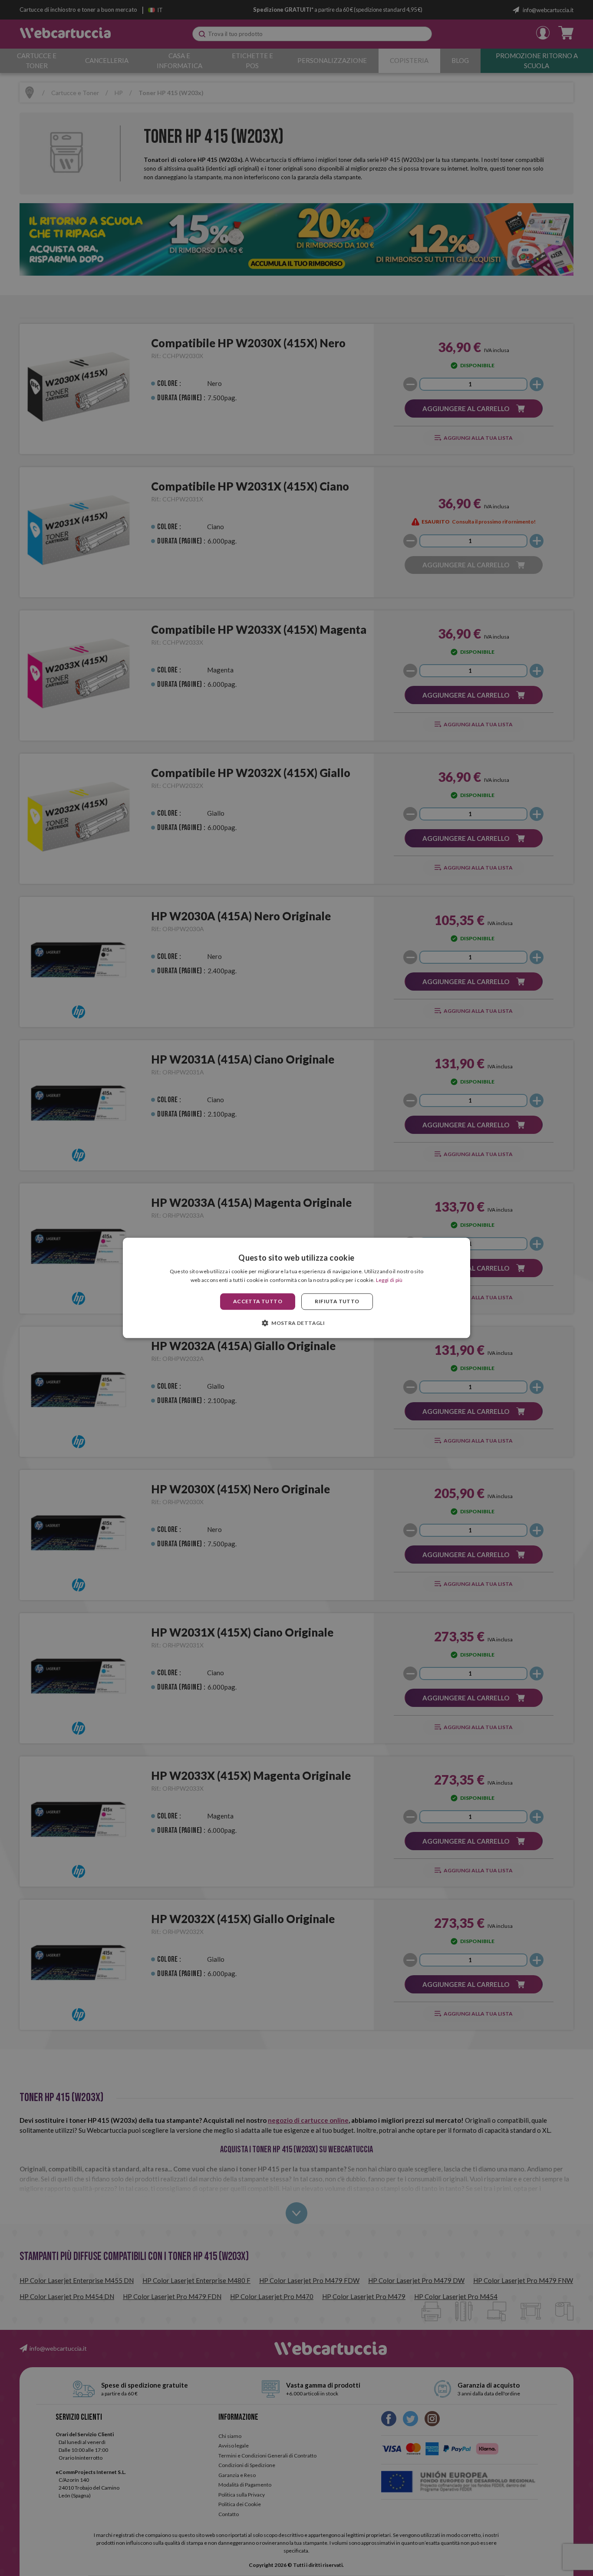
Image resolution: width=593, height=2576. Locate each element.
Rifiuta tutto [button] (337, 1301)
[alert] (296, 1288)
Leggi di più (389, 1280)
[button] (296, 1323)
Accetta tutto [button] (258, 1301)
